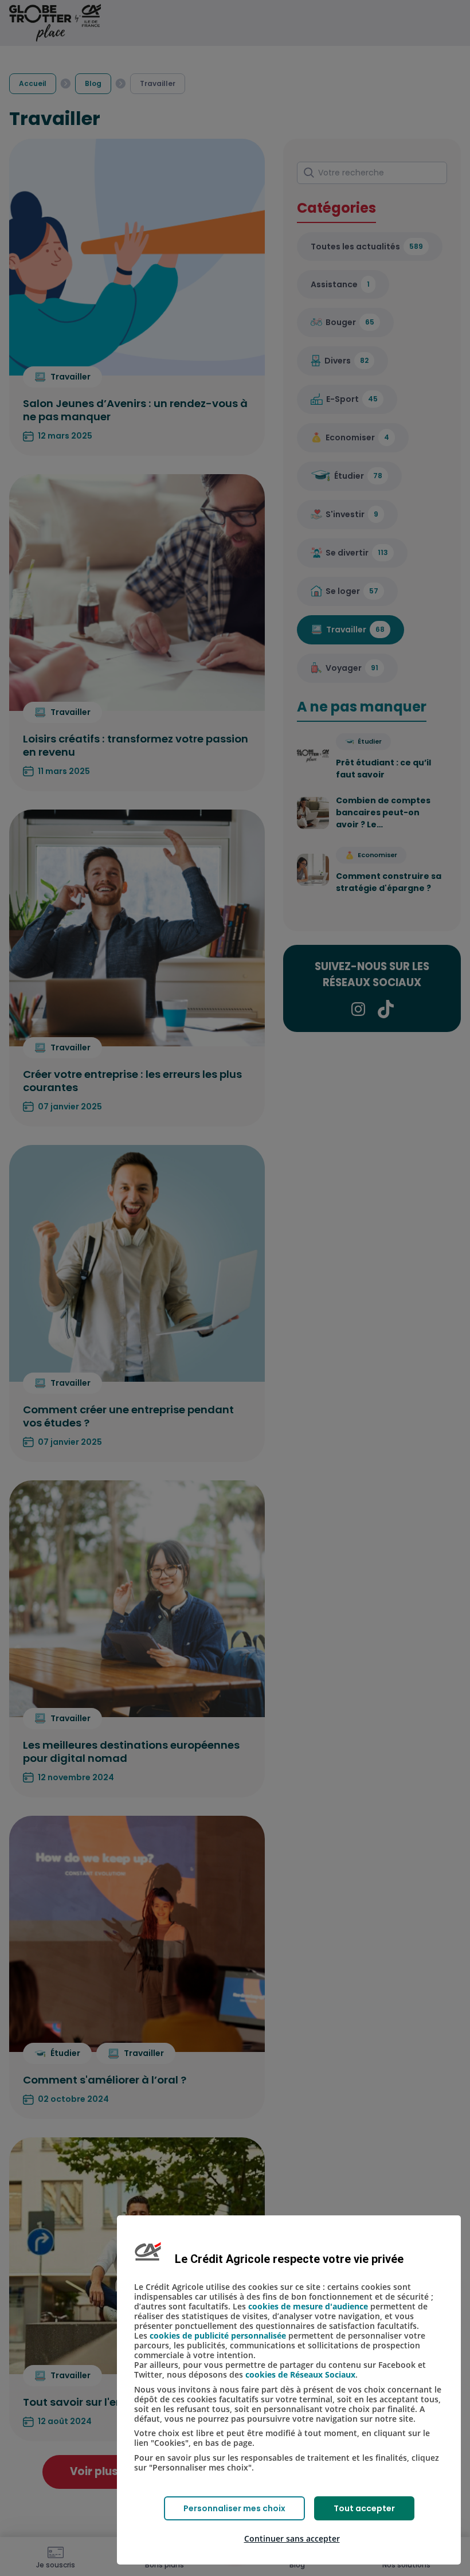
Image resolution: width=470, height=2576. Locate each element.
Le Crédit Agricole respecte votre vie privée (289, 2259)
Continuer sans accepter (292, 2538)
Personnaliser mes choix (234, 2508)
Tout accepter (364, 2508)
